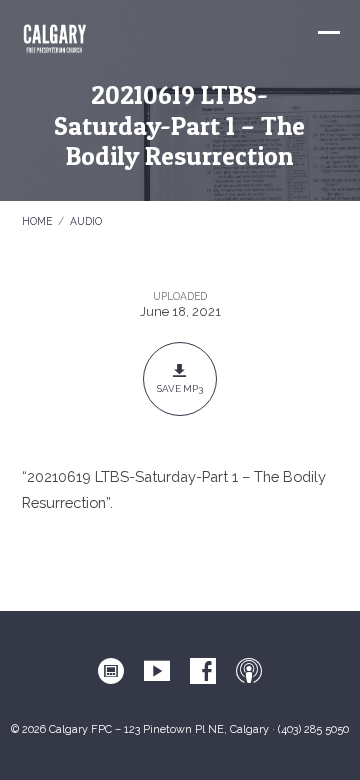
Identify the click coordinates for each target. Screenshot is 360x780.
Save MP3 (180, 388)
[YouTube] (157, 672)
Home (37, 221)
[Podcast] (249, 672)
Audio (86, 221)
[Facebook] (203, 672)
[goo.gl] (111, 672)
